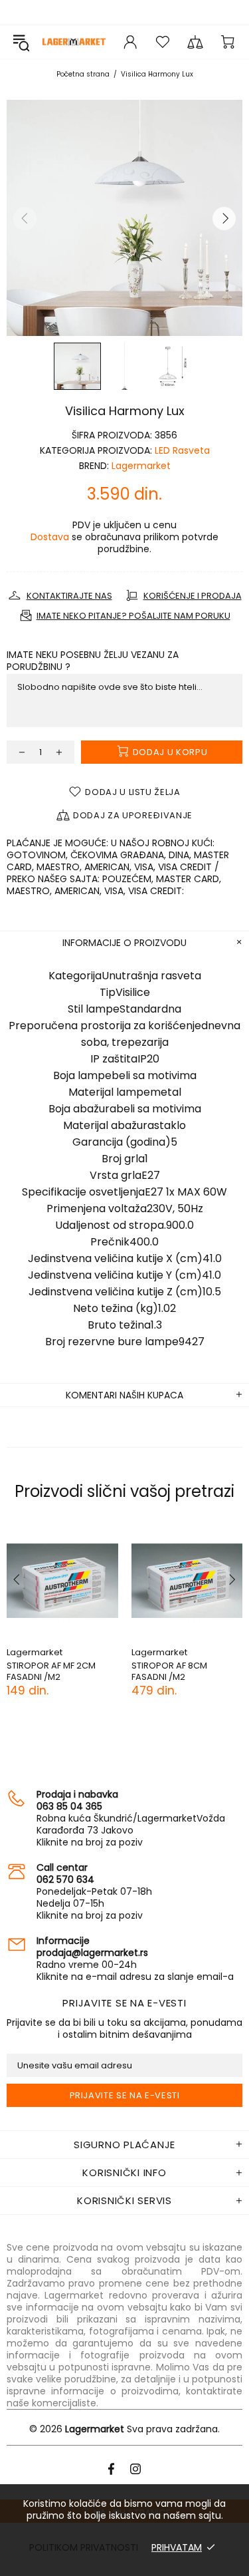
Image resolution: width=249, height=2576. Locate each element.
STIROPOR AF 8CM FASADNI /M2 (169, 1671)
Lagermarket (74, 42)
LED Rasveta (182, 450)
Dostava (50, 537)
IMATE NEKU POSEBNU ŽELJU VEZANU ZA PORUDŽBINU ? (93, 661)
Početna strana (83, 74)
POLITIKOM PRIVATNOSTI (84, 2547)
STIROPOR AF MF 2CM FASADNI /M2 (51, 1671)
